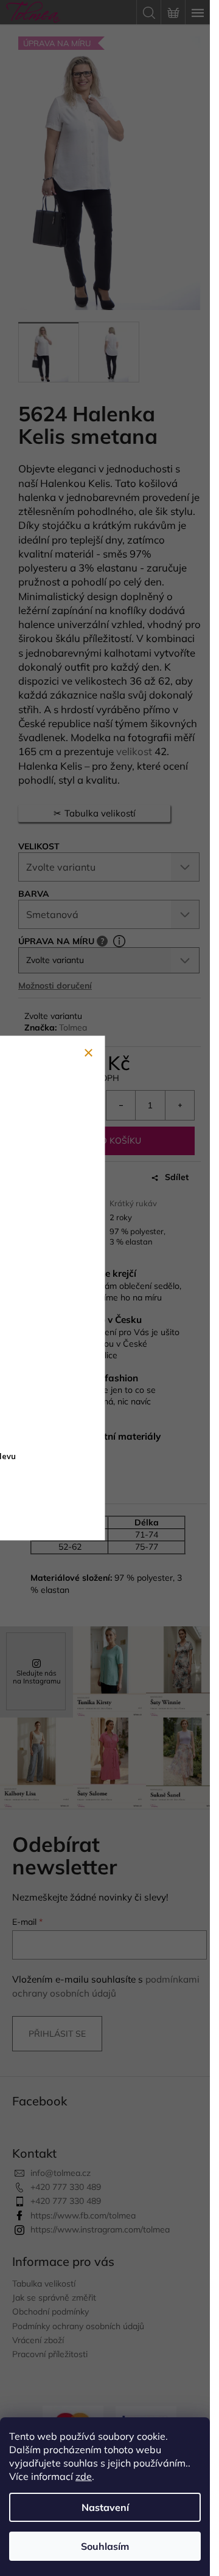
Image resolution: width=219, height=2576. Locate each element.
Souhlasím (105, 2546)
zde (84, 2476)
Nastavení (105, 2507)
